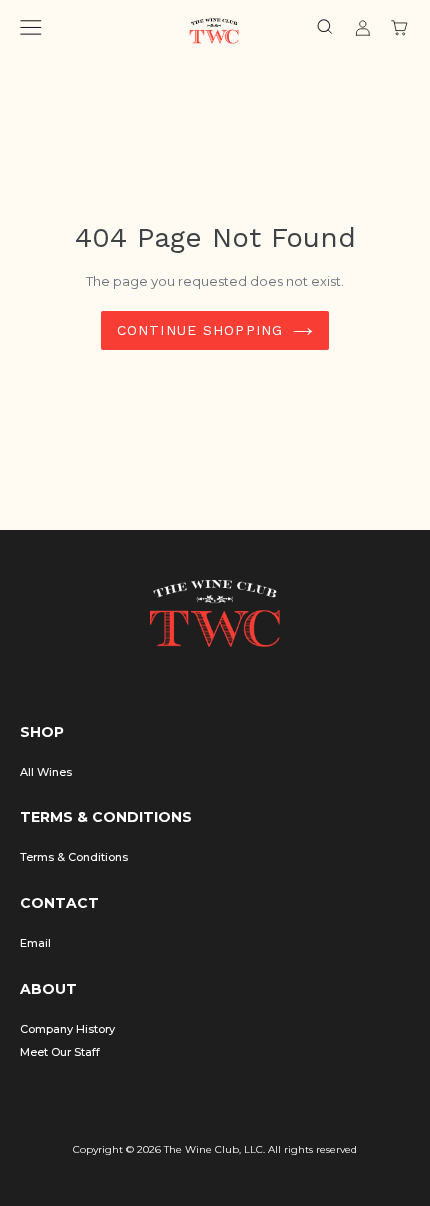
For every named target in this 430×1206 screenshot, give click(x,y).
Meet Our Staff (60, 1052)
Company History (67, 1029)
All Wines (46, 772)
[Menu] (31, 30)
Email (35, 943)
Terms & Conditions (74, 857)
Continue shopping (200, 330)
